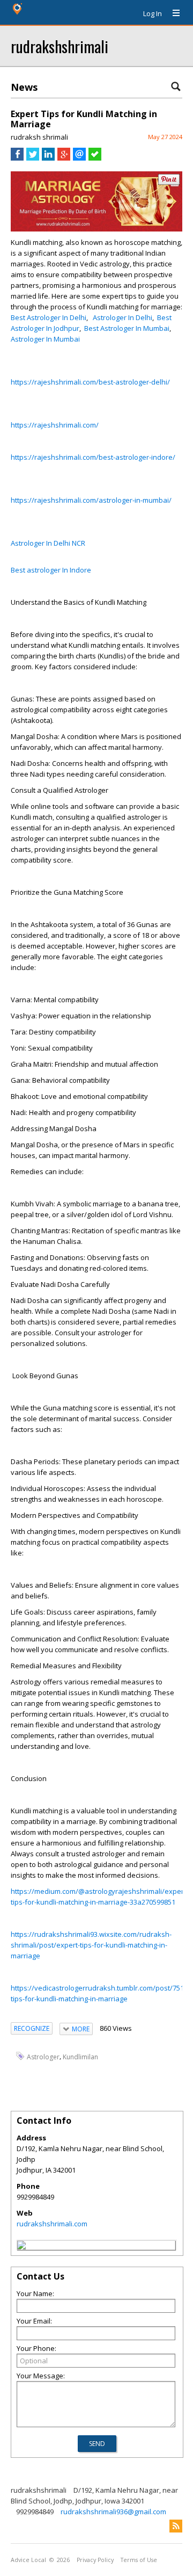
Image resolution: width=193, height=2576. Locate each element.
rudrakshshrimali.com (52, 2224)
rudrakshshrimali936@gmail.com (113, 2512)
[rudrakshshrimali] (21, 2247)
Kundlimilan (80, 2057)
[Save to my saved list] (95, 158)
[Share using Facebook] (17, 158)
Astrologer (43, 2057)
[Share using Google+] (64, 158)
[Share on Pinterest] (169, 182)
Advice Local (28, 2560)
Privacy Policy (95, 2560)
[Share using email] (79, 158)
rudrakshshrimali (60, 46)
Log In (153, 13)
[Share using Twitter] (33, 158)
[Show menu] (172, 13)
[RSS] (176, 2526)
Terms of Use (139, 2560)
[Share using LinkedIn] (48, 158)
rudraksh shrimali (39, 137)
